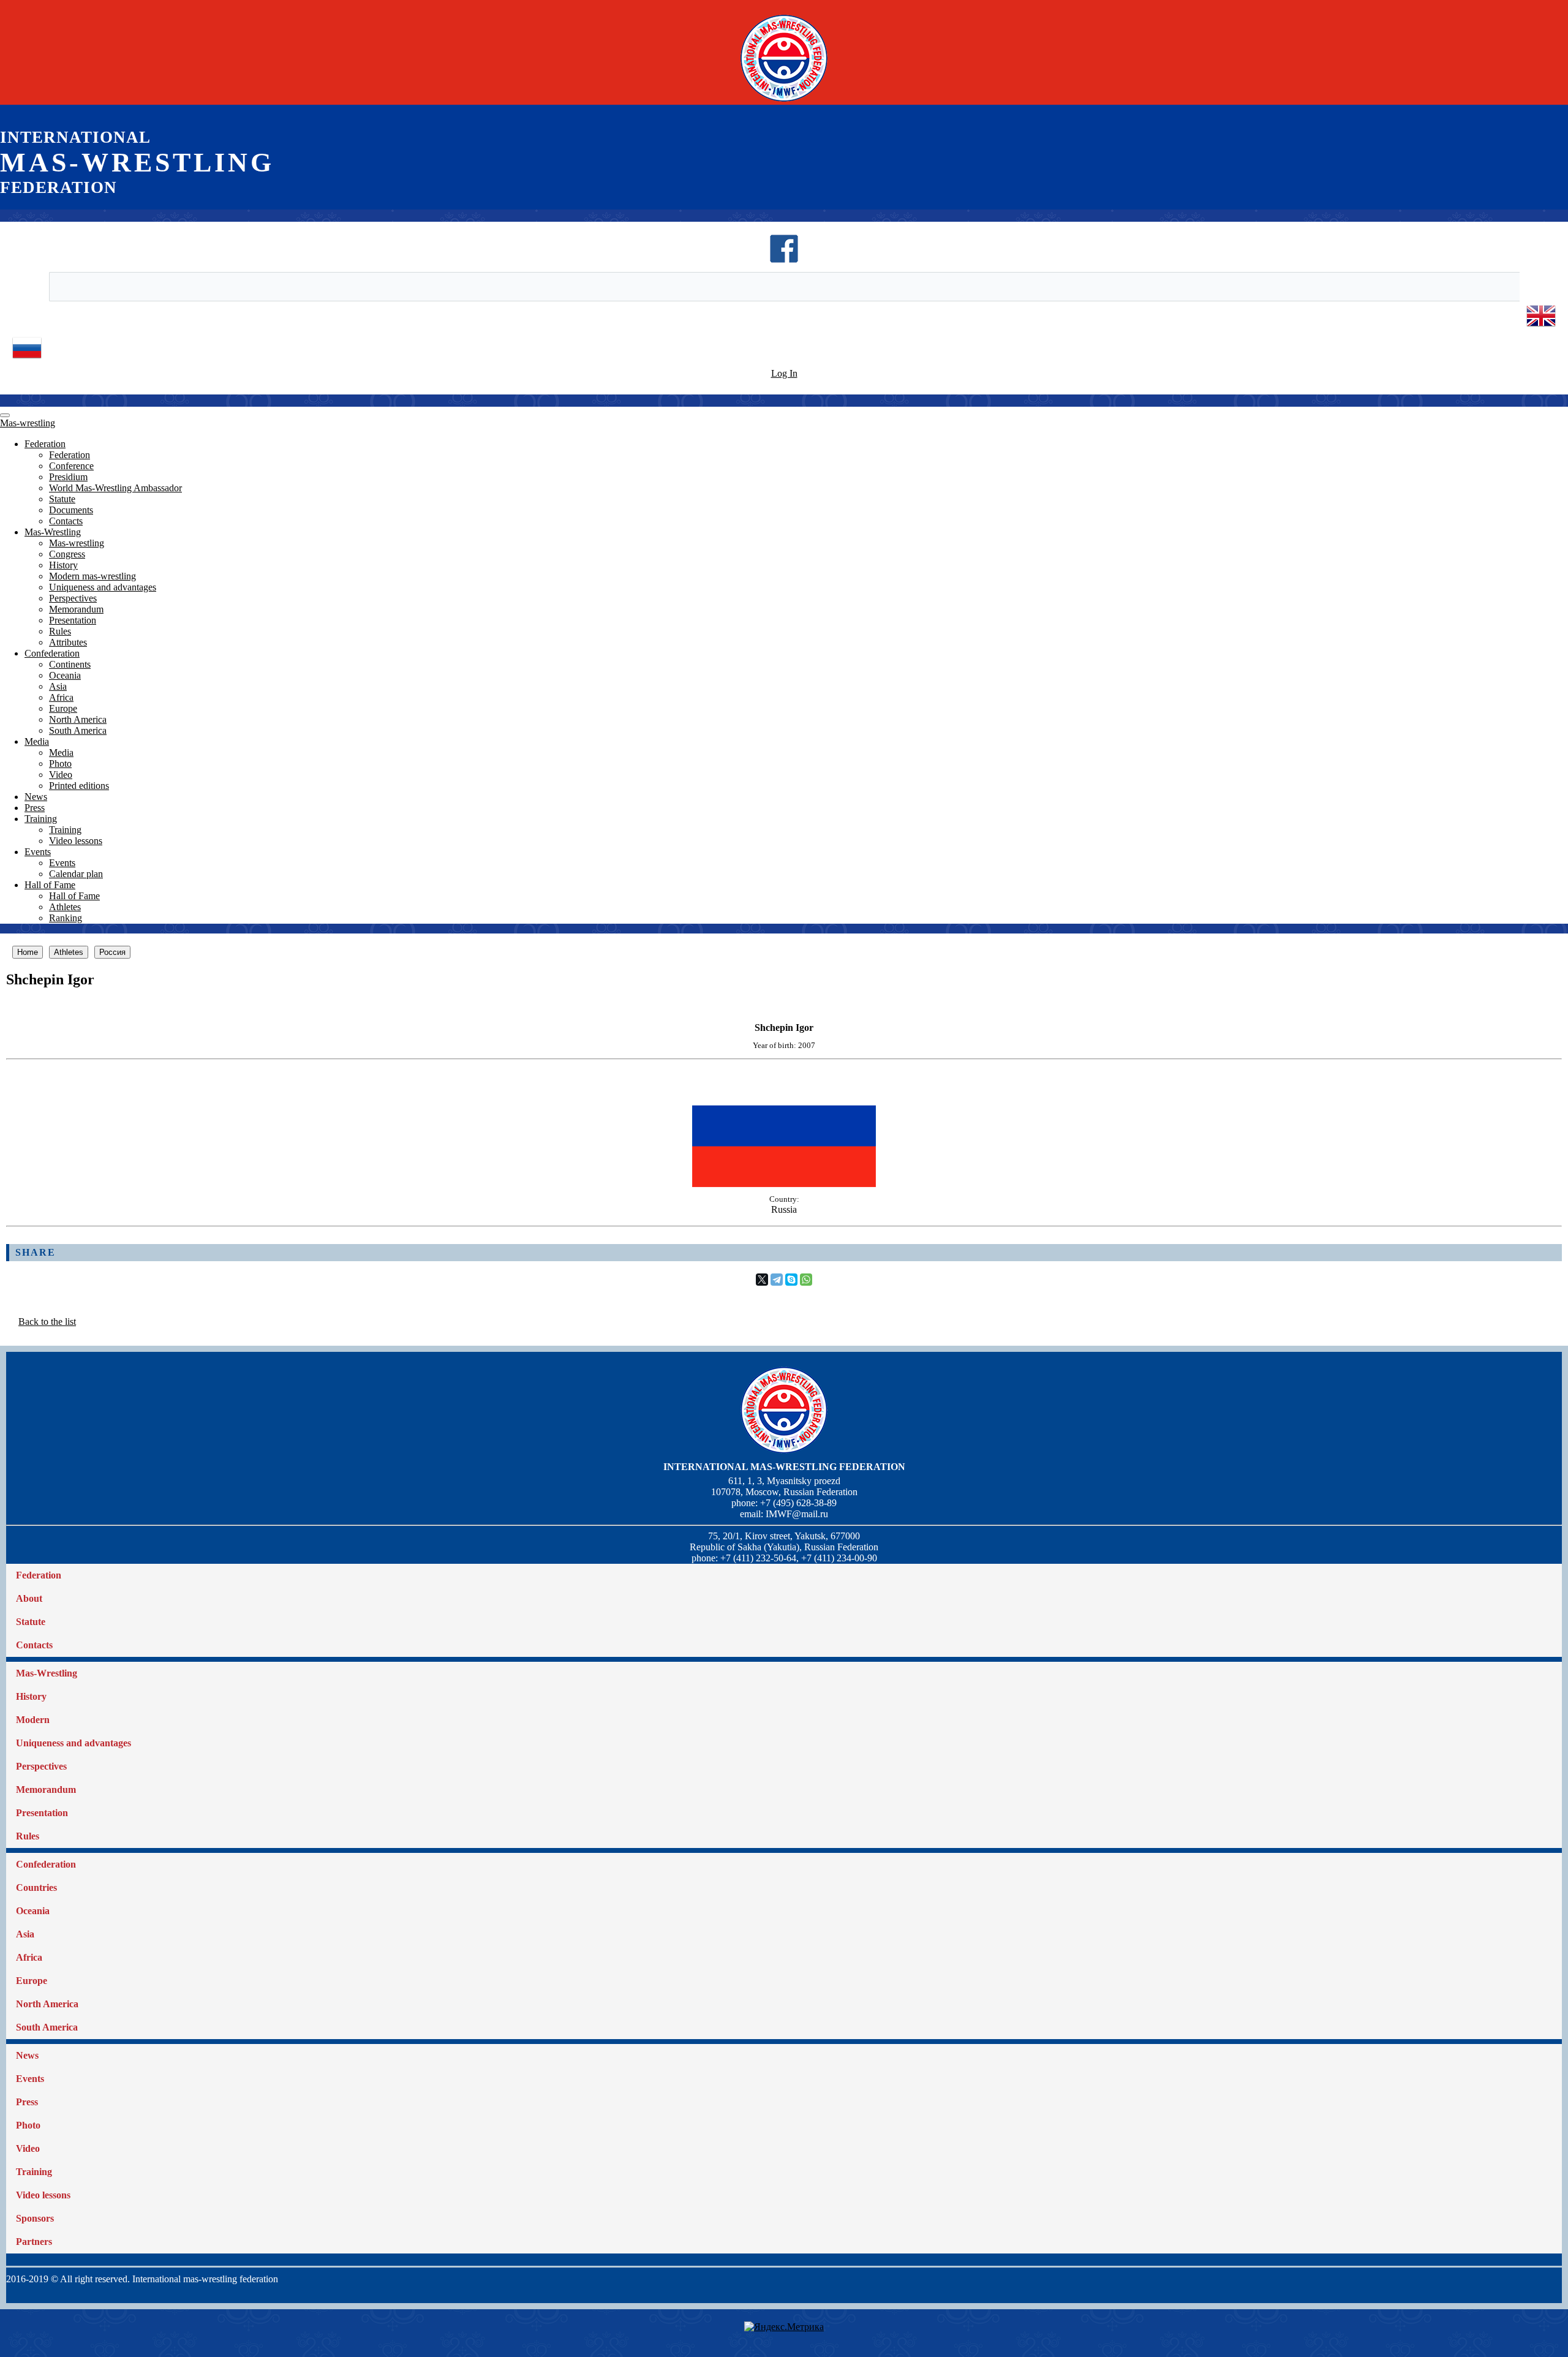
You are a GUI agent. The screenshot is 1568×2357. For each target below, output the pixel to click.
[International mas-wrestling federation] (784, 101)
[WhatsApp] (806, 1280)
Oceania (65, 675)
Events (38, 852)
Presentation (73, 620)
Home (28, 952)
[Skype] (791, 1280)
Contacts (66, 521)
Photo (60, 764)
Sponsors (35, 2218)
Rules (60, 631)
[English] (1541, 327)
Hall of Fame (50, 885)
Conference (71, 466)
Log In (784, 373)
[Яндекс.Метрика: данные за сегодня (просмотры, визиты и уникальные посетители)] (784, 2327)
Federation (45, 444)
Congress (67, 554)
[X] (762, 1280)
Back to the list (47, 1322)
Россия (112, 952)
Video (61, 775)
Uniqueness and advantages (103, 587)
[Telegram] (777, 1280)
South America (78, 730)
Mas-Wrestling (53, 532)
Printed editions (79, 786)
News (36, 797)
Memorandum (76, 609)
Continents (70, 664)
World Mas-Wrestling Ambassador (115, 488)
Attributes (68, 642)
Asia (58, 686)
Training (41, 819)
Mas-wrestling (28, 423)
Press (35, 808)
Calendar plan (76, 874)
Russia (784, 1209)
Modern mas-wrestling (92, 576)
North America (78, 719)
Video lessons (76, 841)
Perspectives (73, 598)
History (63, 565)
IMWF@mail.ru (797, 1514)
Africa (61, 697)
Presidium (68, 477)
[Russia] (784, 1184)
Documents (71, 510)
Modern (33, 1720)
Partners (34, 2242)
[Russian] (27, 359)
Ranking (66, 918)
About (29, 1598)
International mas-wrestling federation (784, 1467)
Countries (36, 1887)
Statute (62, 499)
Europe (63, 708)
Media (37, 741)
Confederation (52, 653)
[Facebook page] (784, 260)
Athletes (65, 907)
